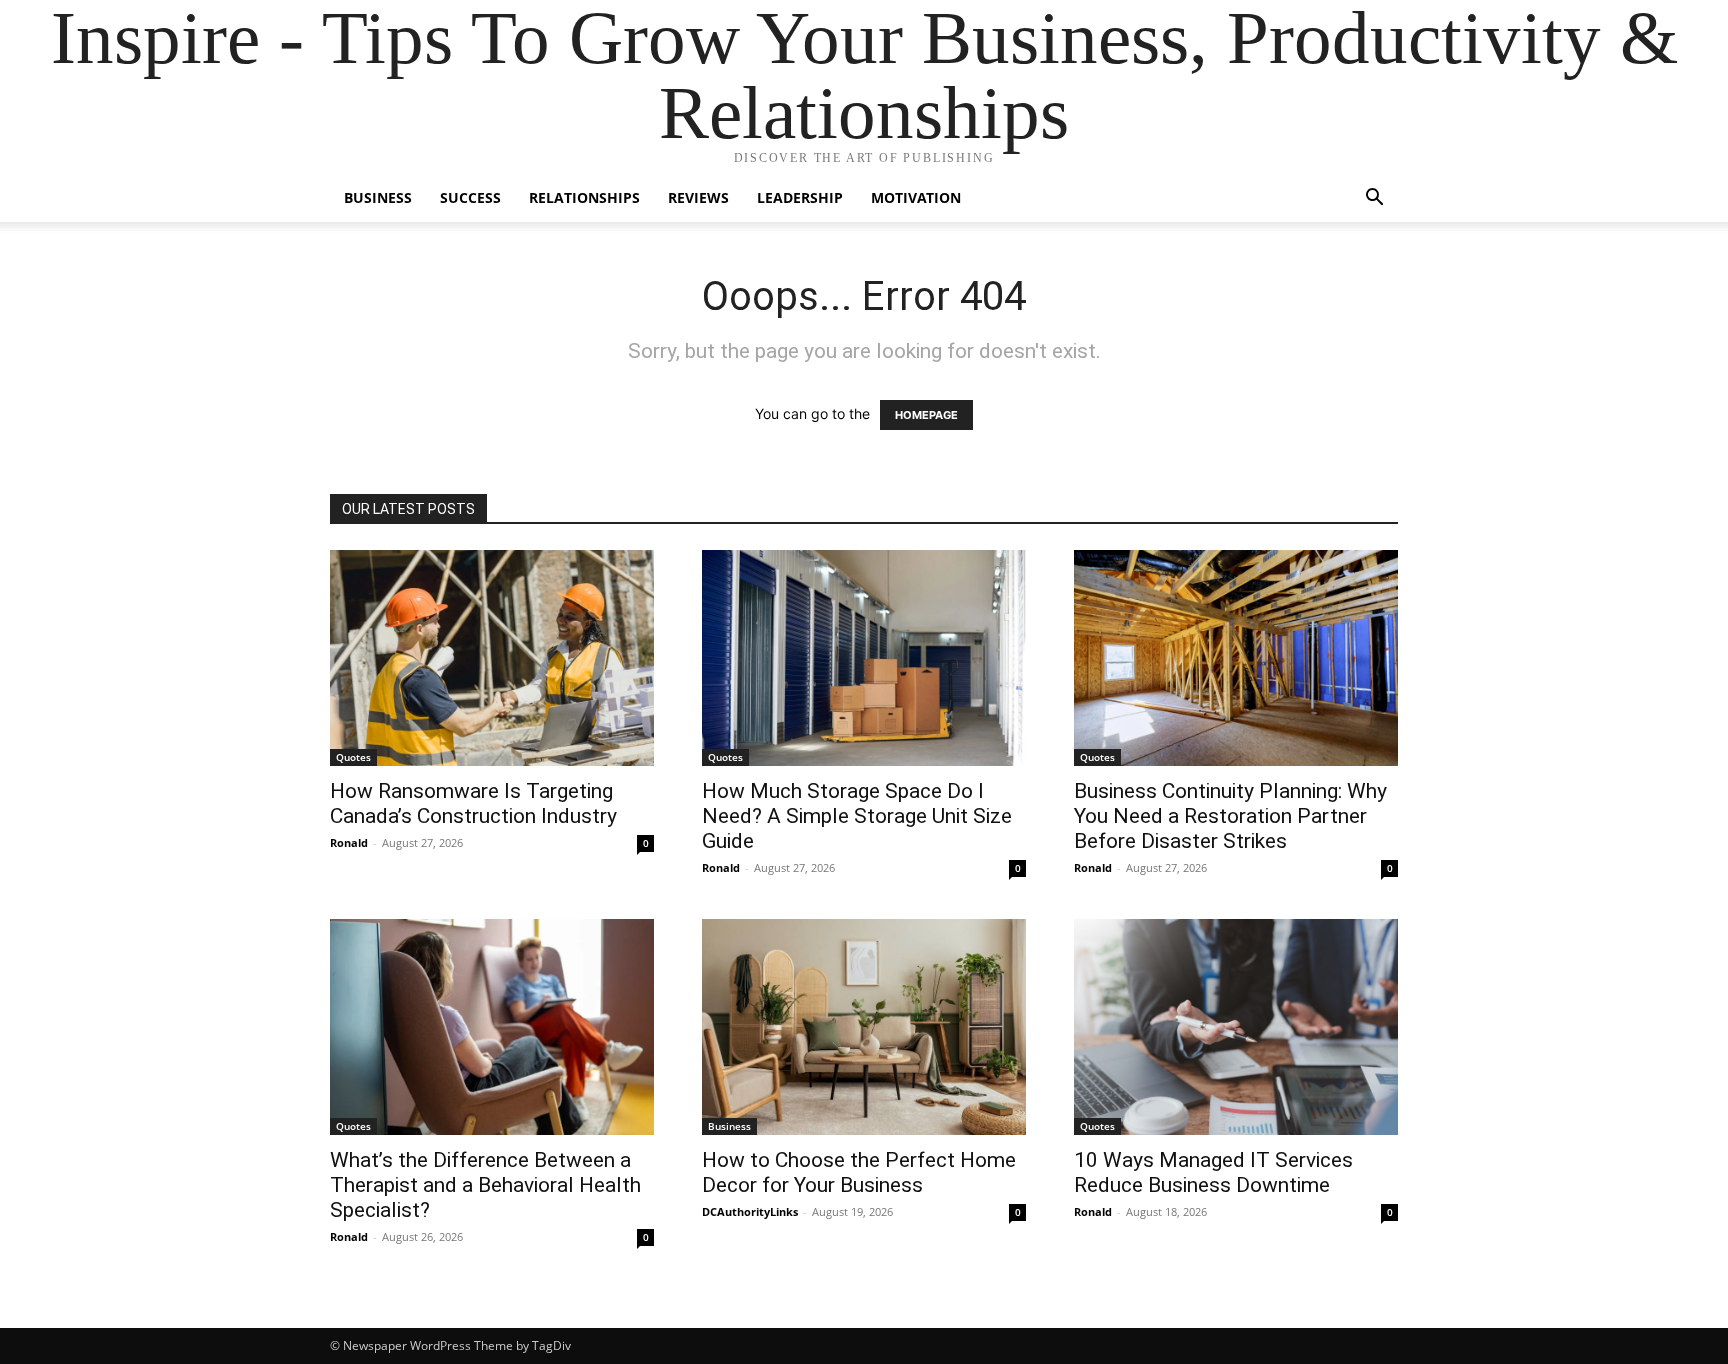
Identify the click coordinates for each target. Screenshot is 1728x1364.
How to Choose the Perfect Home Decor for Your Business (859, 1172)
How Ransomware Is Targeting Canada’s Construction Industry (473, 803)
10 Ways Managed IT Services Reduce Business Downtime (1213, 1172)
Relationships (584, 197)
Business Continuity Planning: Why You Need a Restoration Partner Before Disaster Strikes (1230, 816)
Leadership (800, 197)
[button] (1374, 199)
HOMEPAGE (926, 415)
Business (378, 197)
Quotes (353, 757)
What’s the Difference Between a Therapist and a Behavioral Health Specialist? (485, 1185)
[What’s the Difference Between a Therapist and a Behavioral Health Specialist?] (492, 1027)
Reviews (698, 197)
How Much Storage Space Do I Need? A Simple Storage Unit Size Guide (857, 816)
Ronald (349, 842)
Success (470, 197)
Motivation (916, 197)
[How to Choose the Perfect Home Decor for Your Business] (864, 1027)
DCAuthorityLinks (750, 1211)
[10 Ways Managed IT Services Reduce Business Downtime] (1236, 1027)
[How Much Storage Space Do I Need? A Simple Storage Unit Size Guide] (864, 658)
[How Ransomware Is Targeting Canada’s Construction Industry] (492, 658)
